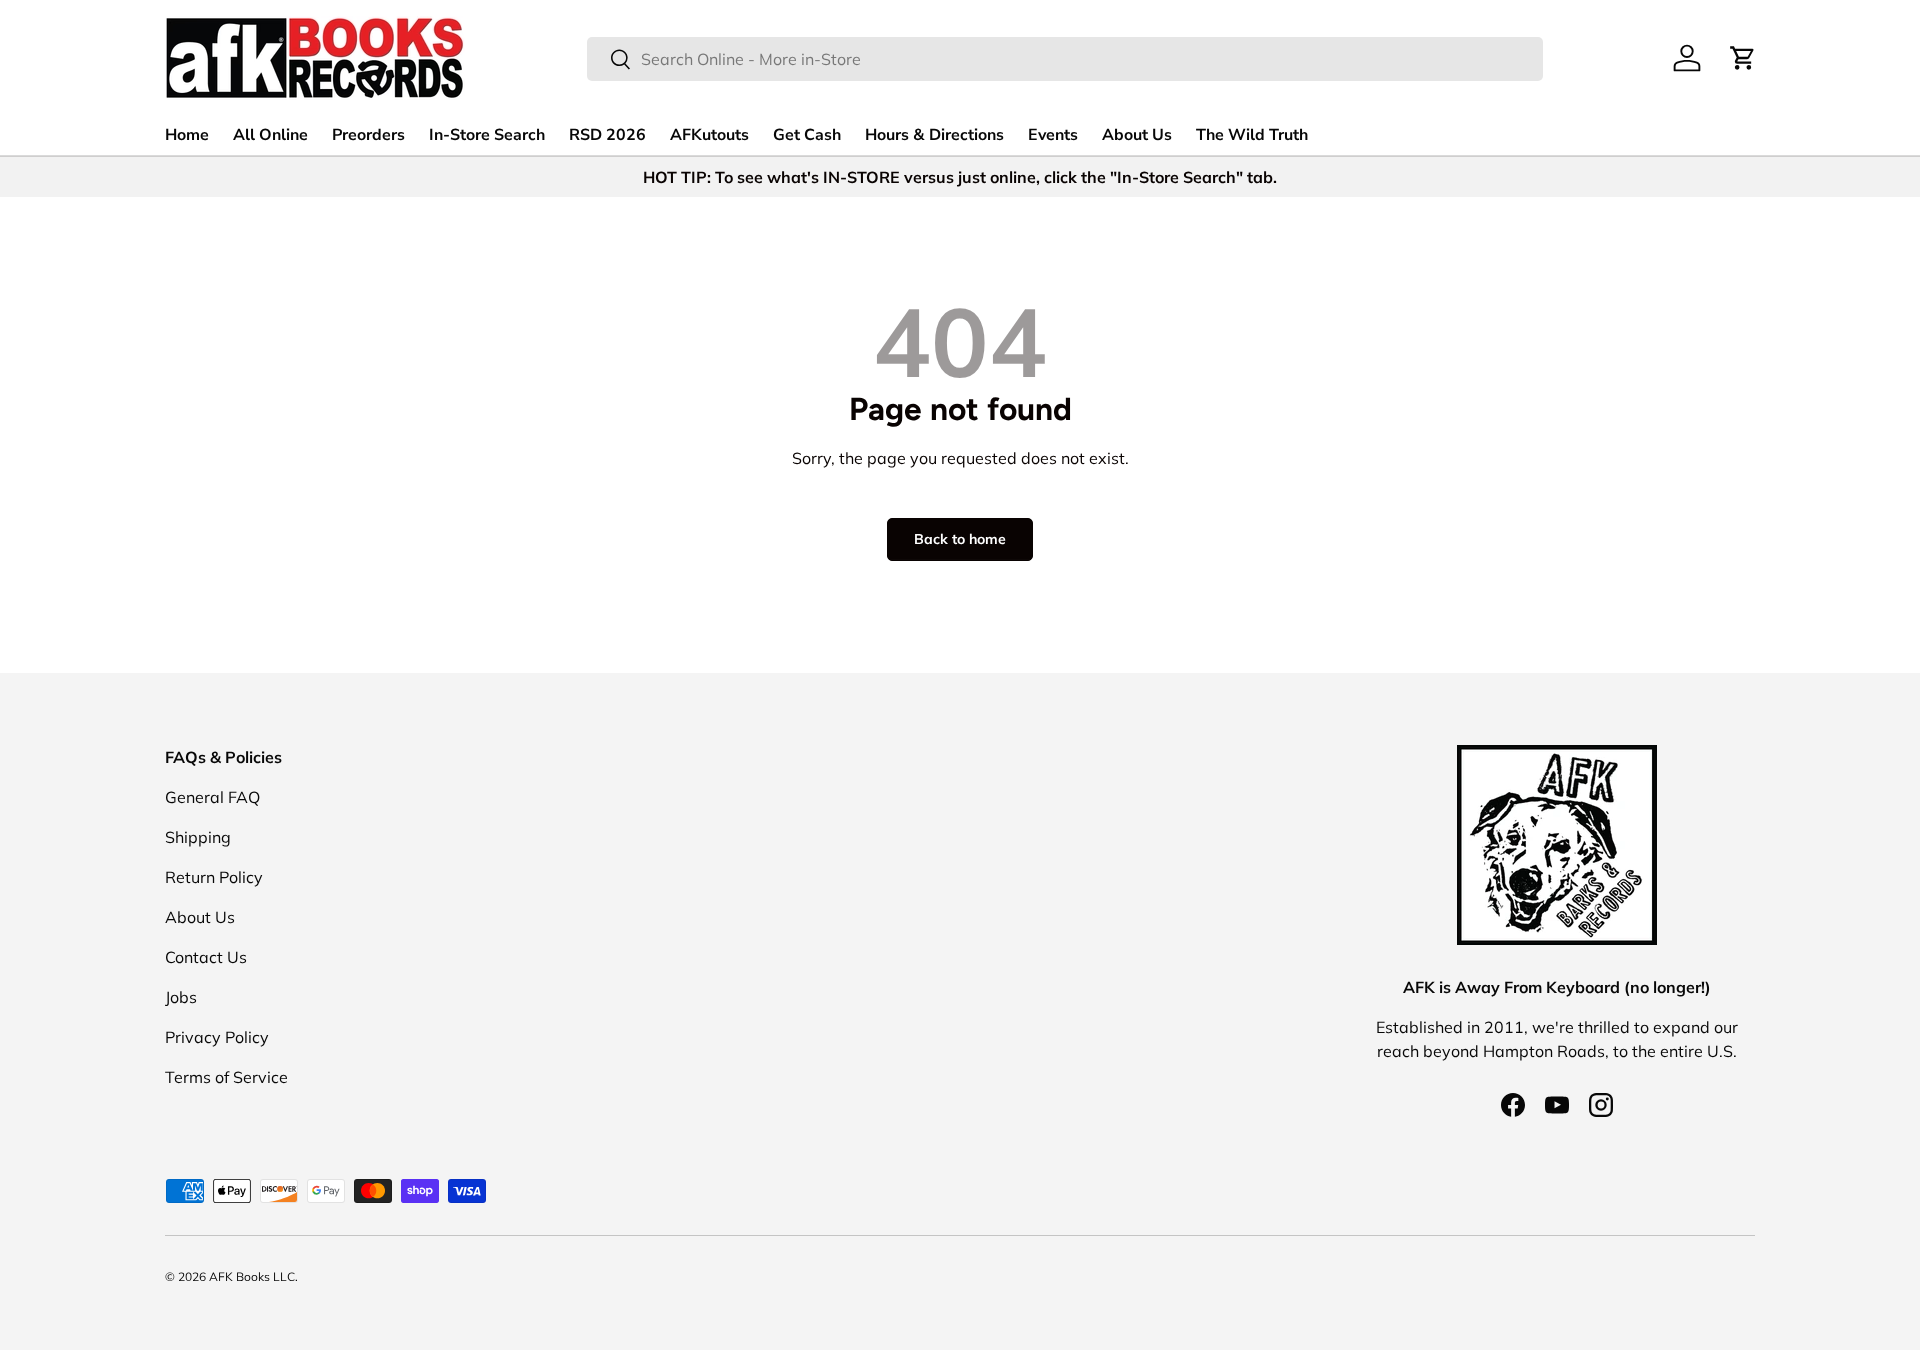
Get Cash (807, 135)
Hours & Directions (934, 135)
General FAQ (212, 797)
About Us (1137, 135)
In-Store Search (487, 135)
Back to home (960, 539)
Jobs (181, 997)
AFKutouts (709, 135)
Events (1053, 135)
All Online (270, 135)
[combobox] (1065, 59)
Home (187, 135)
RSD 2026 (607, 135)
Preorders (368, 135)
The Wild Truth (1252, 135)
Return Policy (214, 877)
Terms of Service (226, 1077)
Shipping (198, 837)
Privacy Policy (217, 1037)
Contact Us (206, 957)
